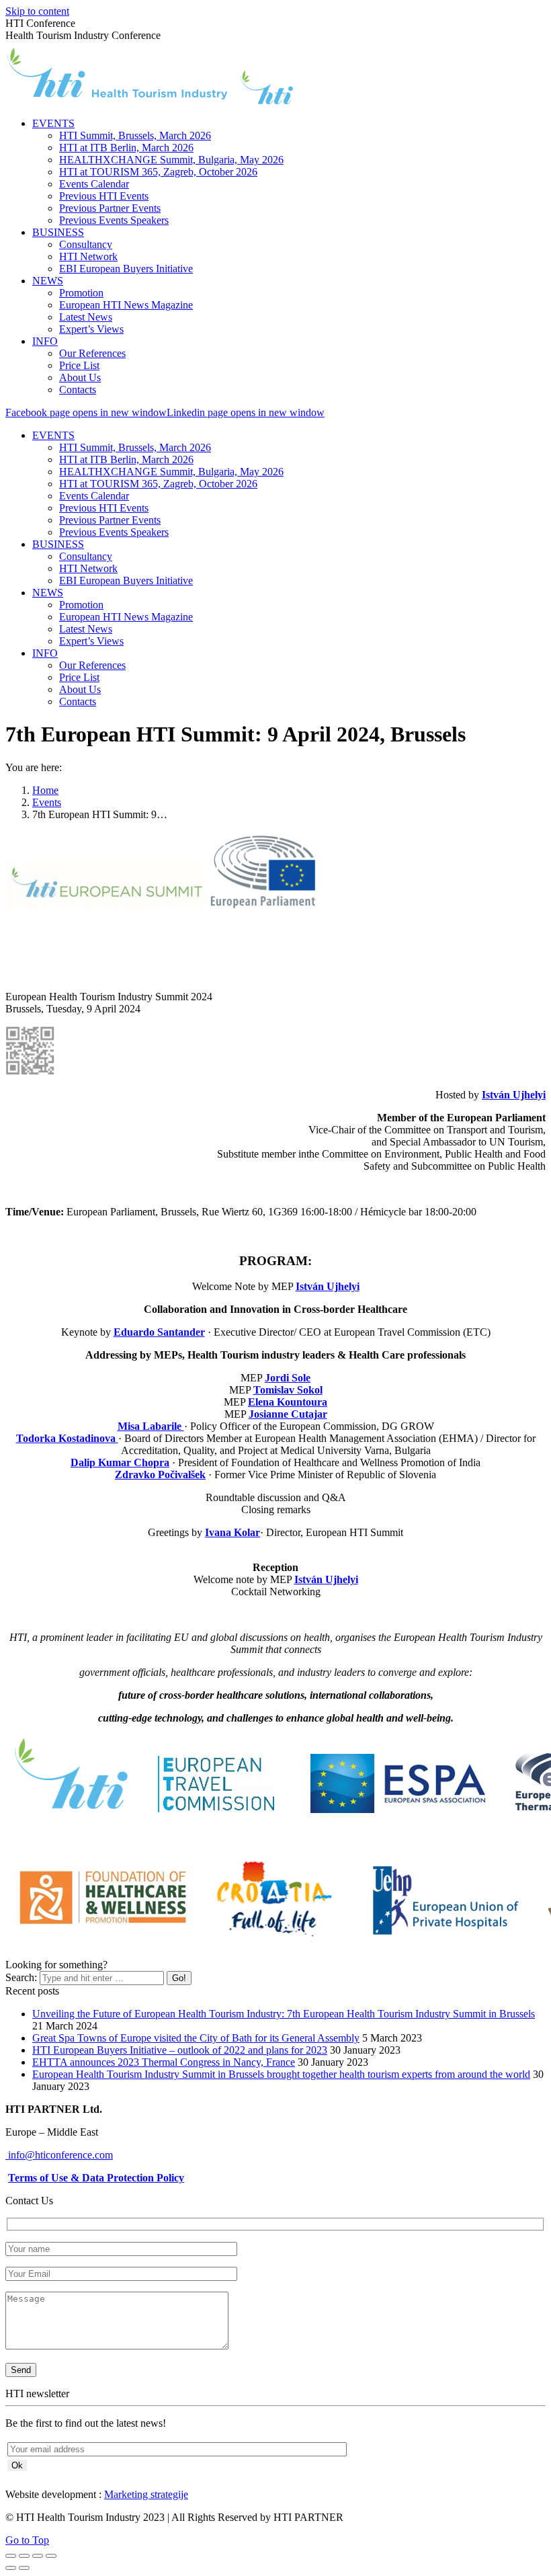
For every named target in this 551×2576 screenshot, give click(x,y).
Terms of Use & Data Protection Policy (96, 2178)
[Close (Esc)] (11, 2556)
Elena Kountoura (288, 1402)
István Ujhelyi (514, 1095)
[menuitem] (53, 123)
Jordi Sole (288, 1378)
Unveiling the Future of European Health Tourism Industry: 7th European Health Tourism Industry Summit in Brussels (284, 2014)
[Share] (24, 2556)
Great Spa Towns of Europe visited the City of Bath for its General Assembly (196, 2038)
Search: (21, 1977)
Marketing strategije (146, 2494)
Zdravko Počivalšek (160, 1475)
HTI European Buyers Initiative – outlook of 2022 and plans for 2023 (180, 2050)
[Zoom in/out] (51, 2556)
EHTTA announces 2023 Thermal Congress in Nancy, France (164, 2062)
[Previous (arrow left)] (11, 2568)
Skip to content (37, 11)
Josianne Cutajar (288, 1414)
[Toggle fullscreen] (38, 2556)
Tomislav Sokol (288, 1390)
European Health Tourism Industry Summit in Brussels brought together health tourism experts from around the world (281, 2074)
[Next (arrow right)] (24, 2568)
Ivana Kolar (232, 1532)
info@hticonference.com (59, 2155)
